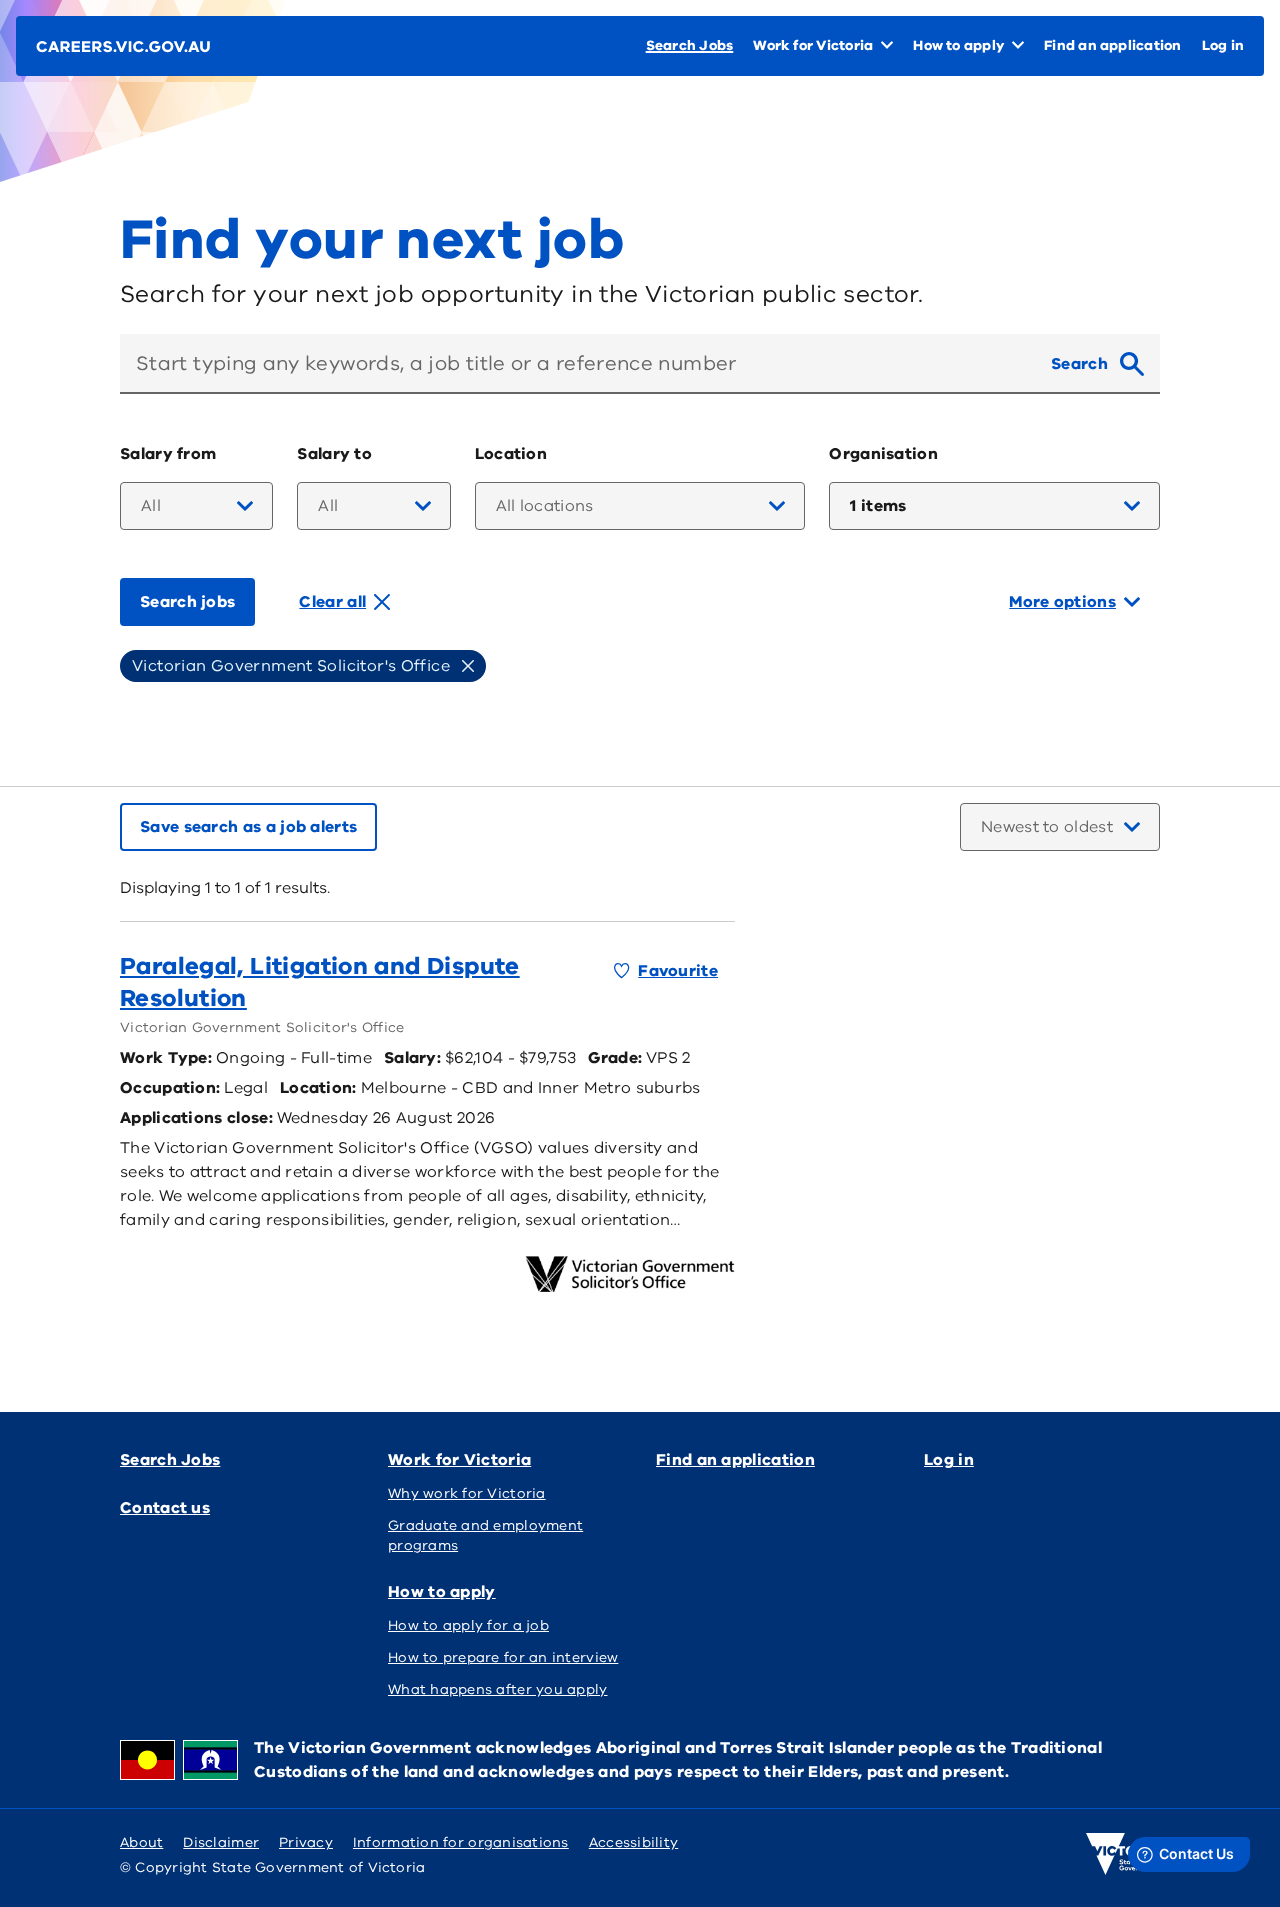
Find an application (735, 1460)
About (141, 1842)
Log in (949, 1460)
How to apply (442, 1592)
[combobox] (577, 364)
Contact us (165, 1508)
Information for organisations (461, 1842)
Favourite (678, 971)
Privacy (306, 1842)
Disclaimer (221, 1842)
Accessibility (634, 1842)
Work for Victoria (459, 1460)
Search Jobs (170, 1460)
